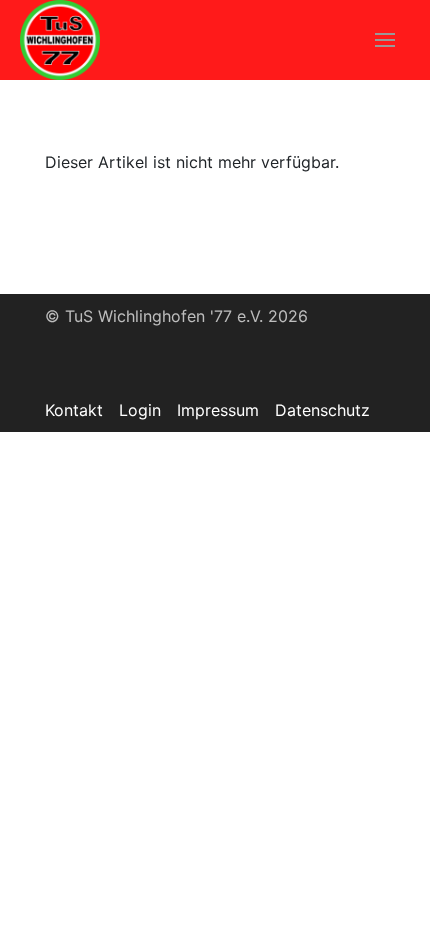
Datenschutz (322, 410)
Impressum (218, 410)
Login (140, 410)
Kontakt (74, 410)
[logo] (60, 40)
